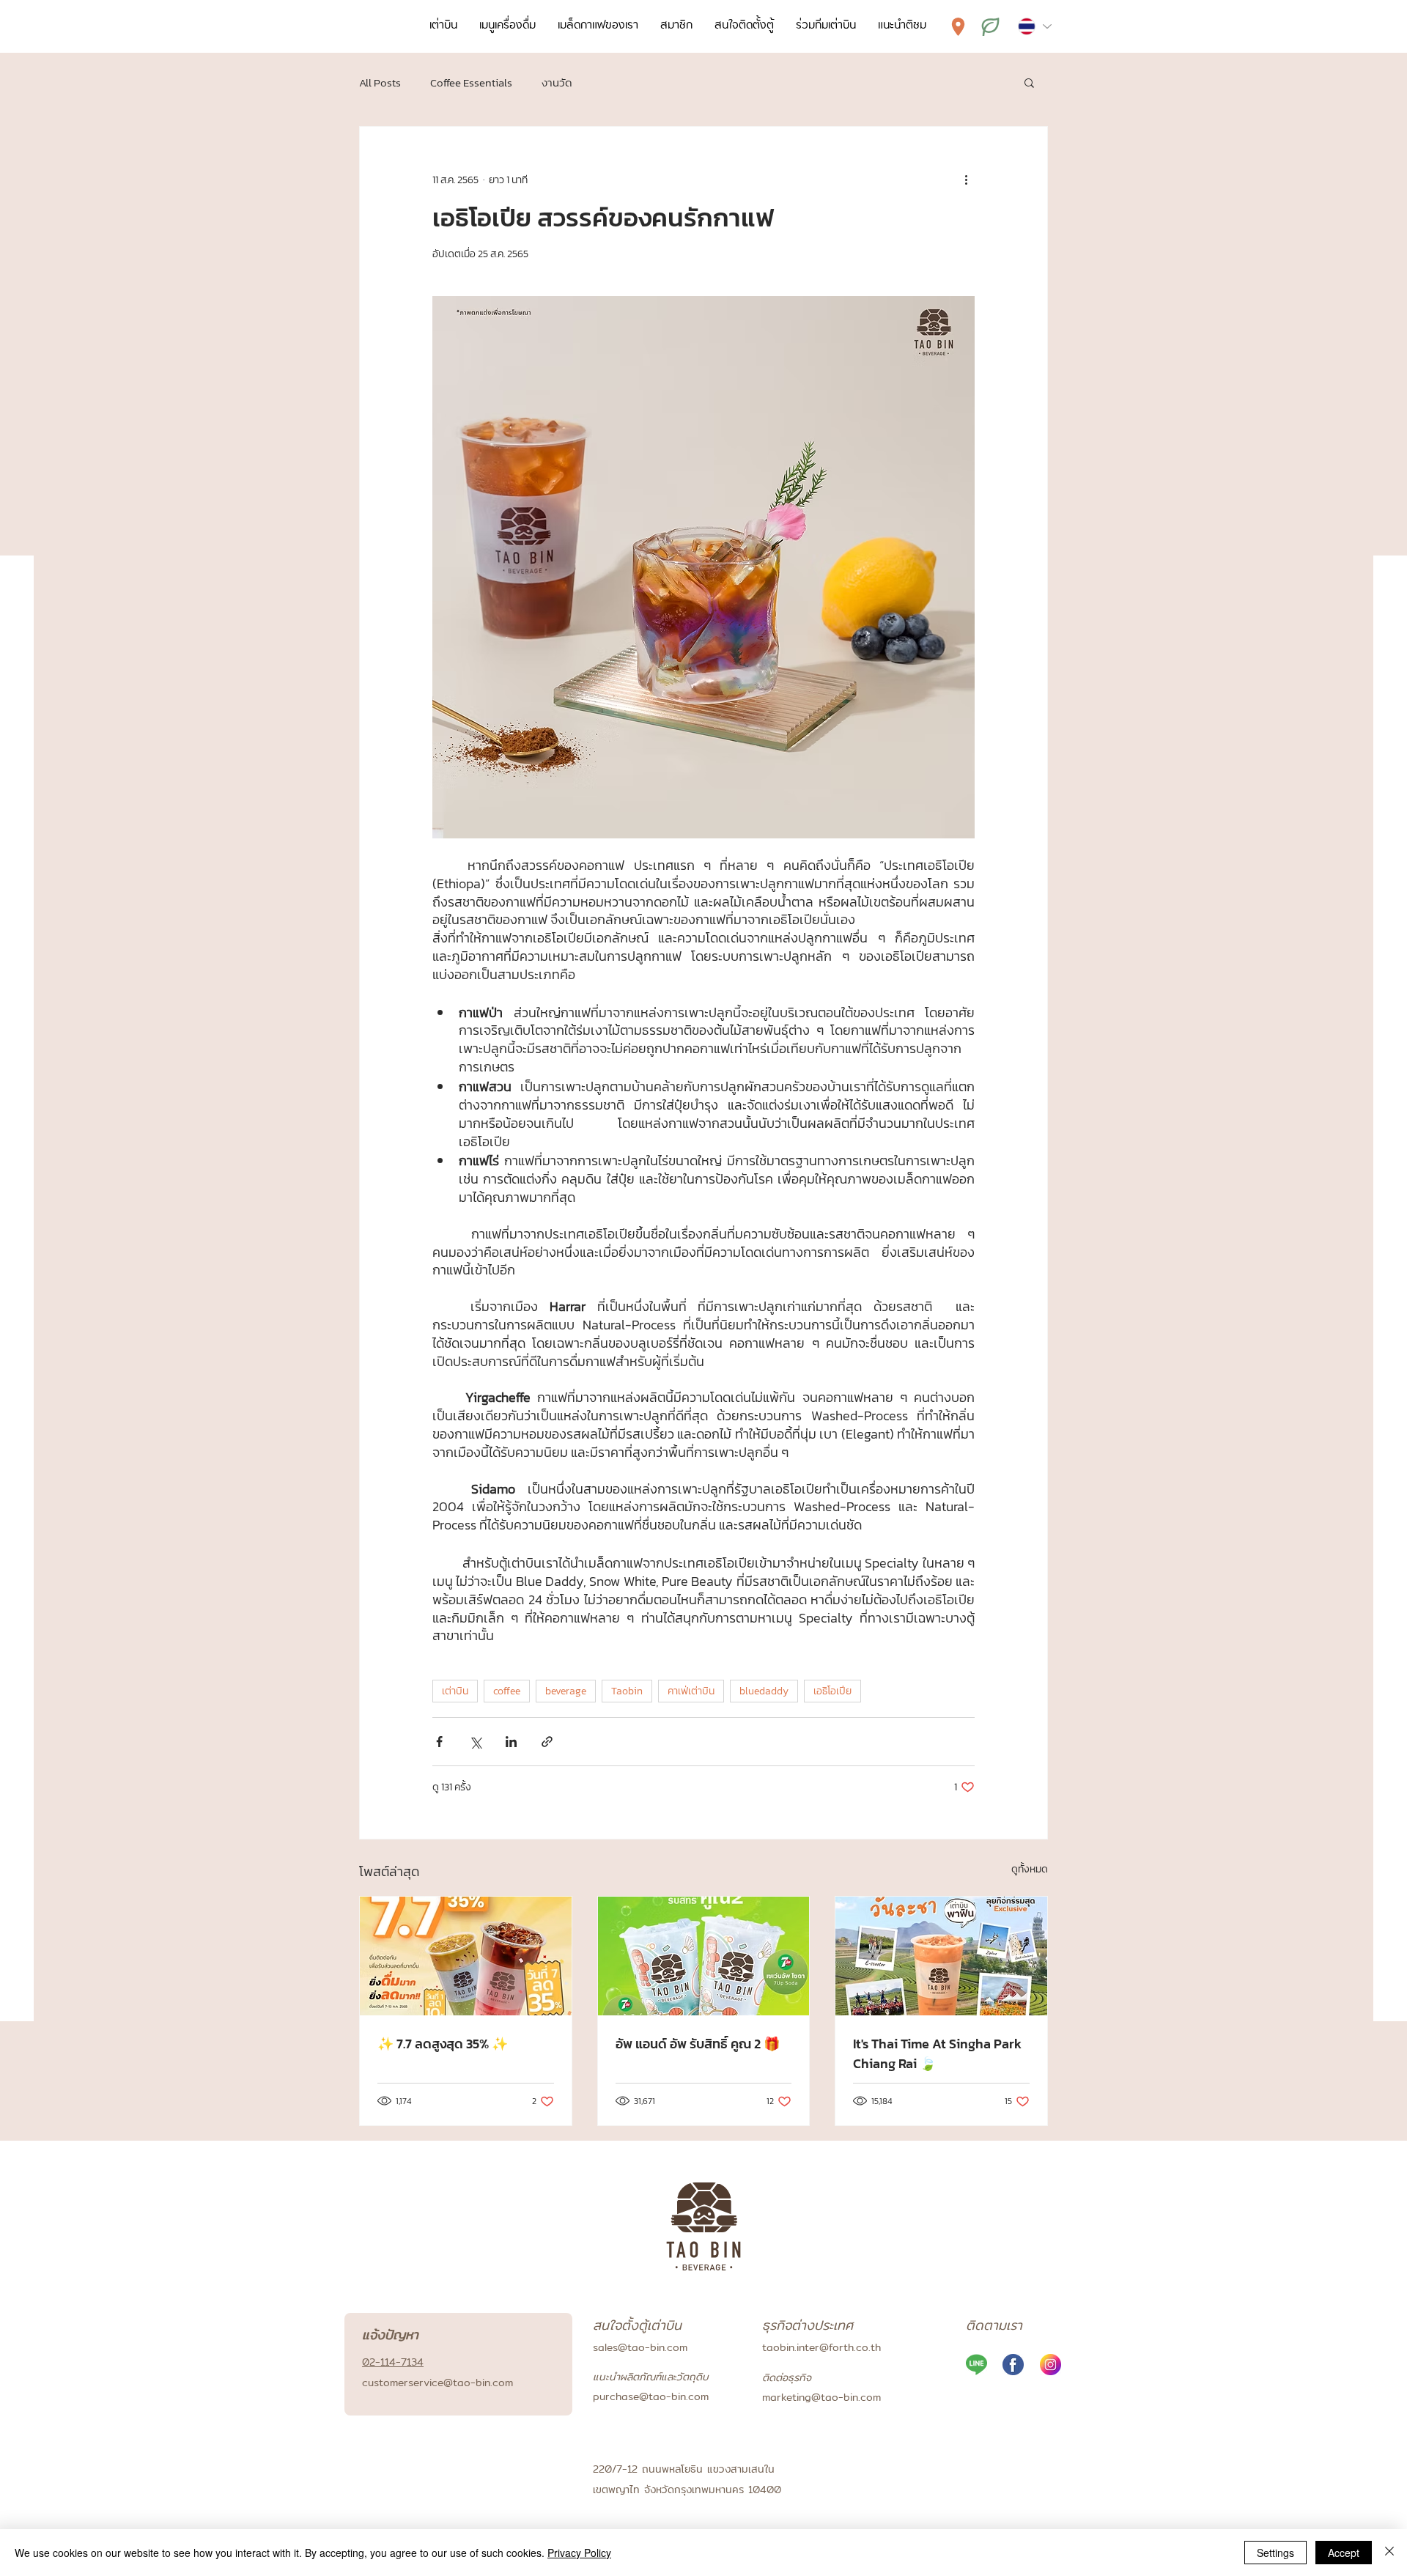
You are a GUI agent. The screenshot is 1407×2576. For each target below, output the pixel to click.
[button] (1029, 82)
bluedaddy (764, 1691)
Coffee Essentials (471, 82)
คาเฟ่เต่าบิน (691, 1691)
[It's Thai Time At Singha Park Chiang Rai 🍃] (941, 1956)
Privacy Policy (579, 2553)
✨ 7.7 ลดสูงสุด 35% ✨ (443, 2044)
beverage (566, 1691)
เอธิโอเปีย (832, 1691)
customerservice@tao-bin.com (437, 2383)
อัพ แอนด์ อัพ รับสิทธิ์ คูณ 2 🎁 (698, 2044)
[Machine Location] (958, 26)
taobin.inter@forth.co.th (821, 2347)
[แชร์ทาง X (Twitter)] (475, 1742)
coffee (507, 1691)
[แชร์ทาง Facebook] (439, 1742)
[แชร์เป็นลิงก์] (547, 1742)
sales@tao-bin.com (640, 2347)
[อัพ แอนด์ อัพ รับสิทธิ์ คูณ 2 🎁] (704, 1956)
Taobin (627, 1691)
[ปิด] (1389, 2553)
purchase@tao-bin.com (651, 2396)
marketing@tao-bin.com (821, 2397)
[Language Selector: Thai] (1034, 26)
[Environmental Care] (990, 26)
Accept (1344, 2553)
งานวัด (557, 82)
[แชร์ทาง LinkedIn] (511, 1742)
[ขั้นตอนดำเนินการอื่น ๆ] (966, 180)
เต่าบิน (455, 1691)
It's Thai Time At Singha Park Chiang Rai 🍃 (937, 2053)
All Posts (380, 82)
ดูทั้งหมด (1030, 1869)
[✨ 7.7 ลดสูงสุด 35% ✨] (466, 1956)
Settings (1275, 2553)
